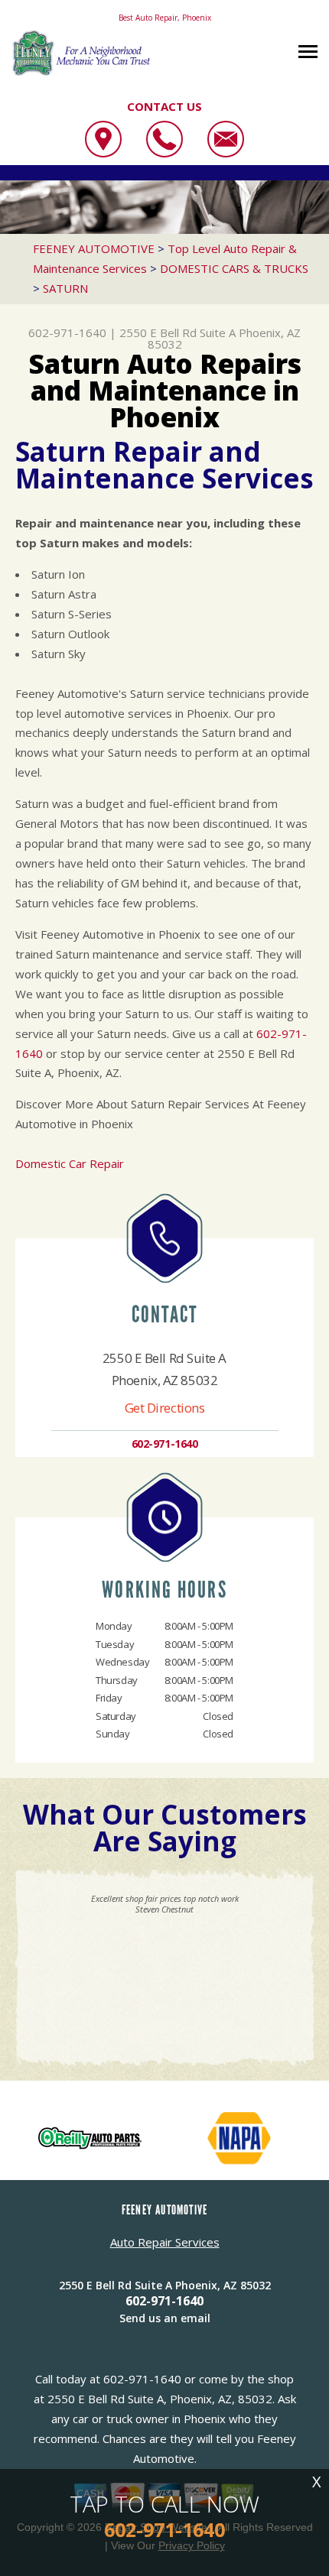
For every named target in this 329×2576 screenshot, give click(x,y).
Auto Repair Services (165, 2242)
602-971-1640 (67, 333)
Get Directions (165, 1408)
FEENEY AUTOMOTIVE (94, 248)
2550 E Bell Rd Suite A (178, 333)
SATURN (65, 288)
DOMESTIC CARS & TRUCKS (234, 268)
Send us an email (165, 2318)
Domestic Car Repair (70, 1163)
